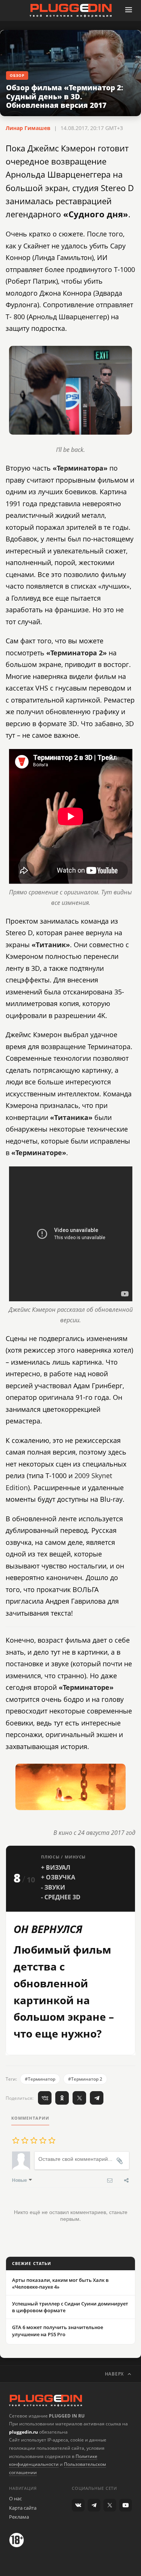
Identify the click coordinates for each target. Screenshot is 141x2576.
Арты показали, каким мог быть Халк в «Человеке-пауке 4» (60, 2283)
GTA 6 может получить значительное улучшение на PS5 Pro (58, 2331)
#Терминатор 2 (85, 2079)
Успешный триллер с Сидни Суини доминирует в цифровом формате (70, 2307)
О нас (15, 2498)
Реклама (19, 2517)
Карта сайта (23, 2508)
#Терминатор (40, 2079)
